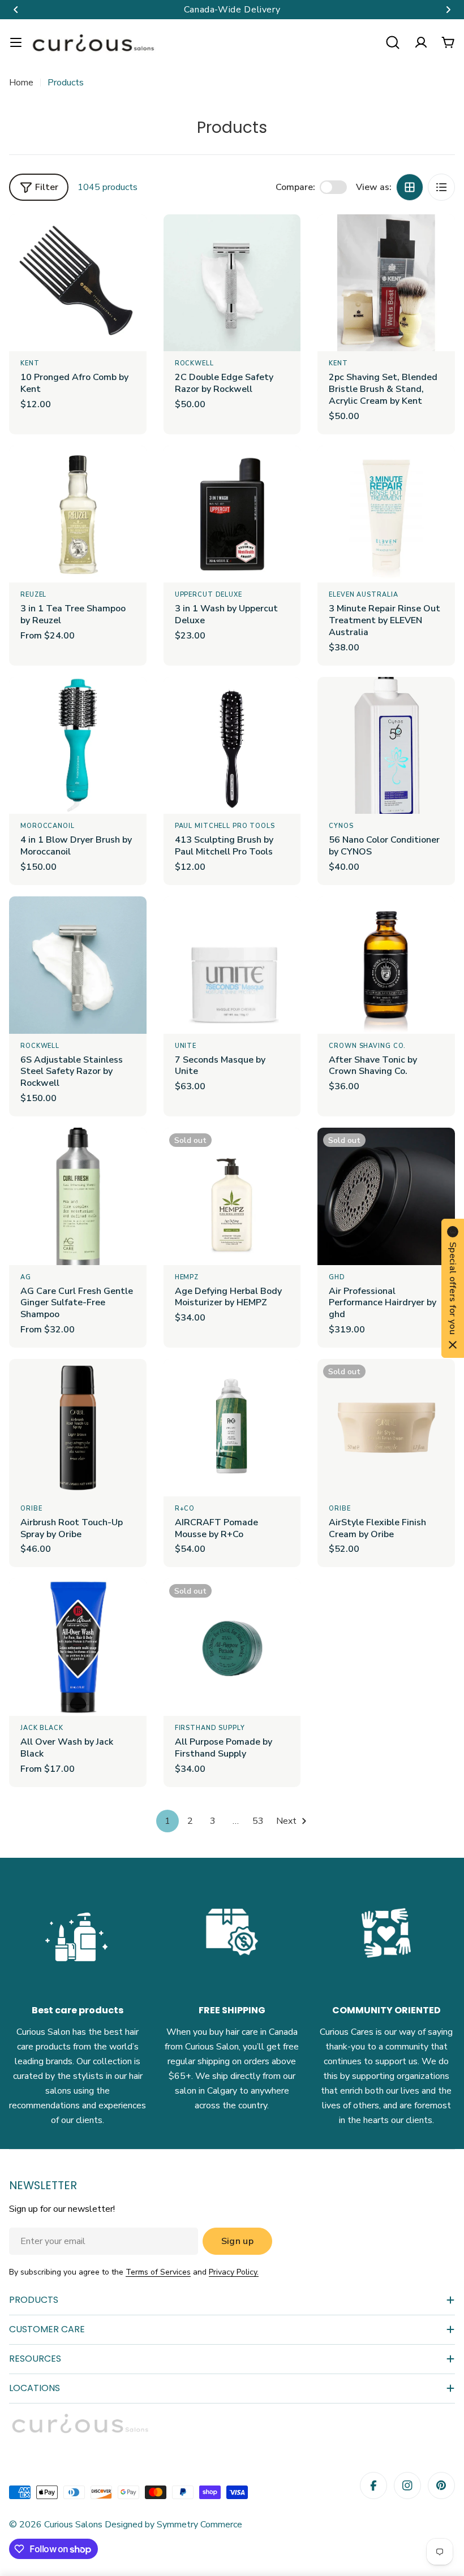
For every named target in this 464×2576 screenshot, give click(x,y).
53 (258, 1821)
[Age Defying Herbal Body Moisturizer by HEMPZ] (232, 1196)
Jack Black (42, 1728)
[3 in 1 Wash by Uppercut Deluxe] (232, 514)
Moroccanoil (48, 826)
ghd (337, 1277)
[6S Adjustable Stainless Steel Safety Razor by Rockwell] (78, 965)
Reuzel (33, 595)
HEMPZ (187, 1277)
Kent (30, 363)
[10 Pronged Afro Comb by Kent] (78, 283)
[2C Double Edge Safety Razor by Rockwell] (232, 283)
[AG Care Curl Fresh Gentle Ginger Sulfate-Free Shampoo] (78, 1196)
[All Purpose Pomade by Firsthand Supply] (232, 1647)
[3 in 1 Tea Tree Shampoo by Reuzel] (78, 514)
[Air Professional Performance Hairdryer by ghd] (386, 1196)
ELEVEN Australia (363, 595)
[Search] (393, 42)
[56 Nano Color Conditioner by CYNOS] (386, 746)
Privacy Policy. (234, 2272)
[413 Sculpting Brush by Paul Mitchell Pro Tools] (232, 746)
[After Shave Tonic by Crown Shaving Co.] (386, 965)
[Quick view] (130, 239)
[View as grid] (410, 187)
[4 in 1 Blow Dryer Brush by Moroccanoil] (78, 746)
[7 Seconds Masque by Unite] (232, 965)
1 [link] (167, 1821)
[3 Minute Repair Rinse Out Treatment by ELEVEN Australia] (386, 514)
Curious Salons (73, 2525)
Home (21, 83)
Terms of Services (158, 2272)
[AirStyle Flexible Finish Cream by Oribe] (386, 1428)
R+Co (185, 1509)
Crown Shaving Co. (367, 1046)
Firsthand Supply (210, 1728)
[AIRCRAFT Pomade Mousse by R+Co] (232, 1428)
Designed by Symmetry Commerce (172, 2525)
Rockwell (194, 363)
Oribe (31, 1509)
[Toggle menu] (16, 42)
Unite (186, 1046)
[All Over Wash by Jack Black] (78, 1647)
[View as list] (441, 187)
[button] (16, 10)
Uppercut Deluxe (209, 595)
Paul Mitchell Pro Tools (225, 826)
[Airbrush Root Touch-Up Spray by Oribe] (78, 1428)
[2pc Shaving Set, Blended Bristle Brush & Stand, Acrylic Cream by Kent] (386, 283)
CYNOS (341, 826)
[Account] (421, 42)
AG (26, 1277)
